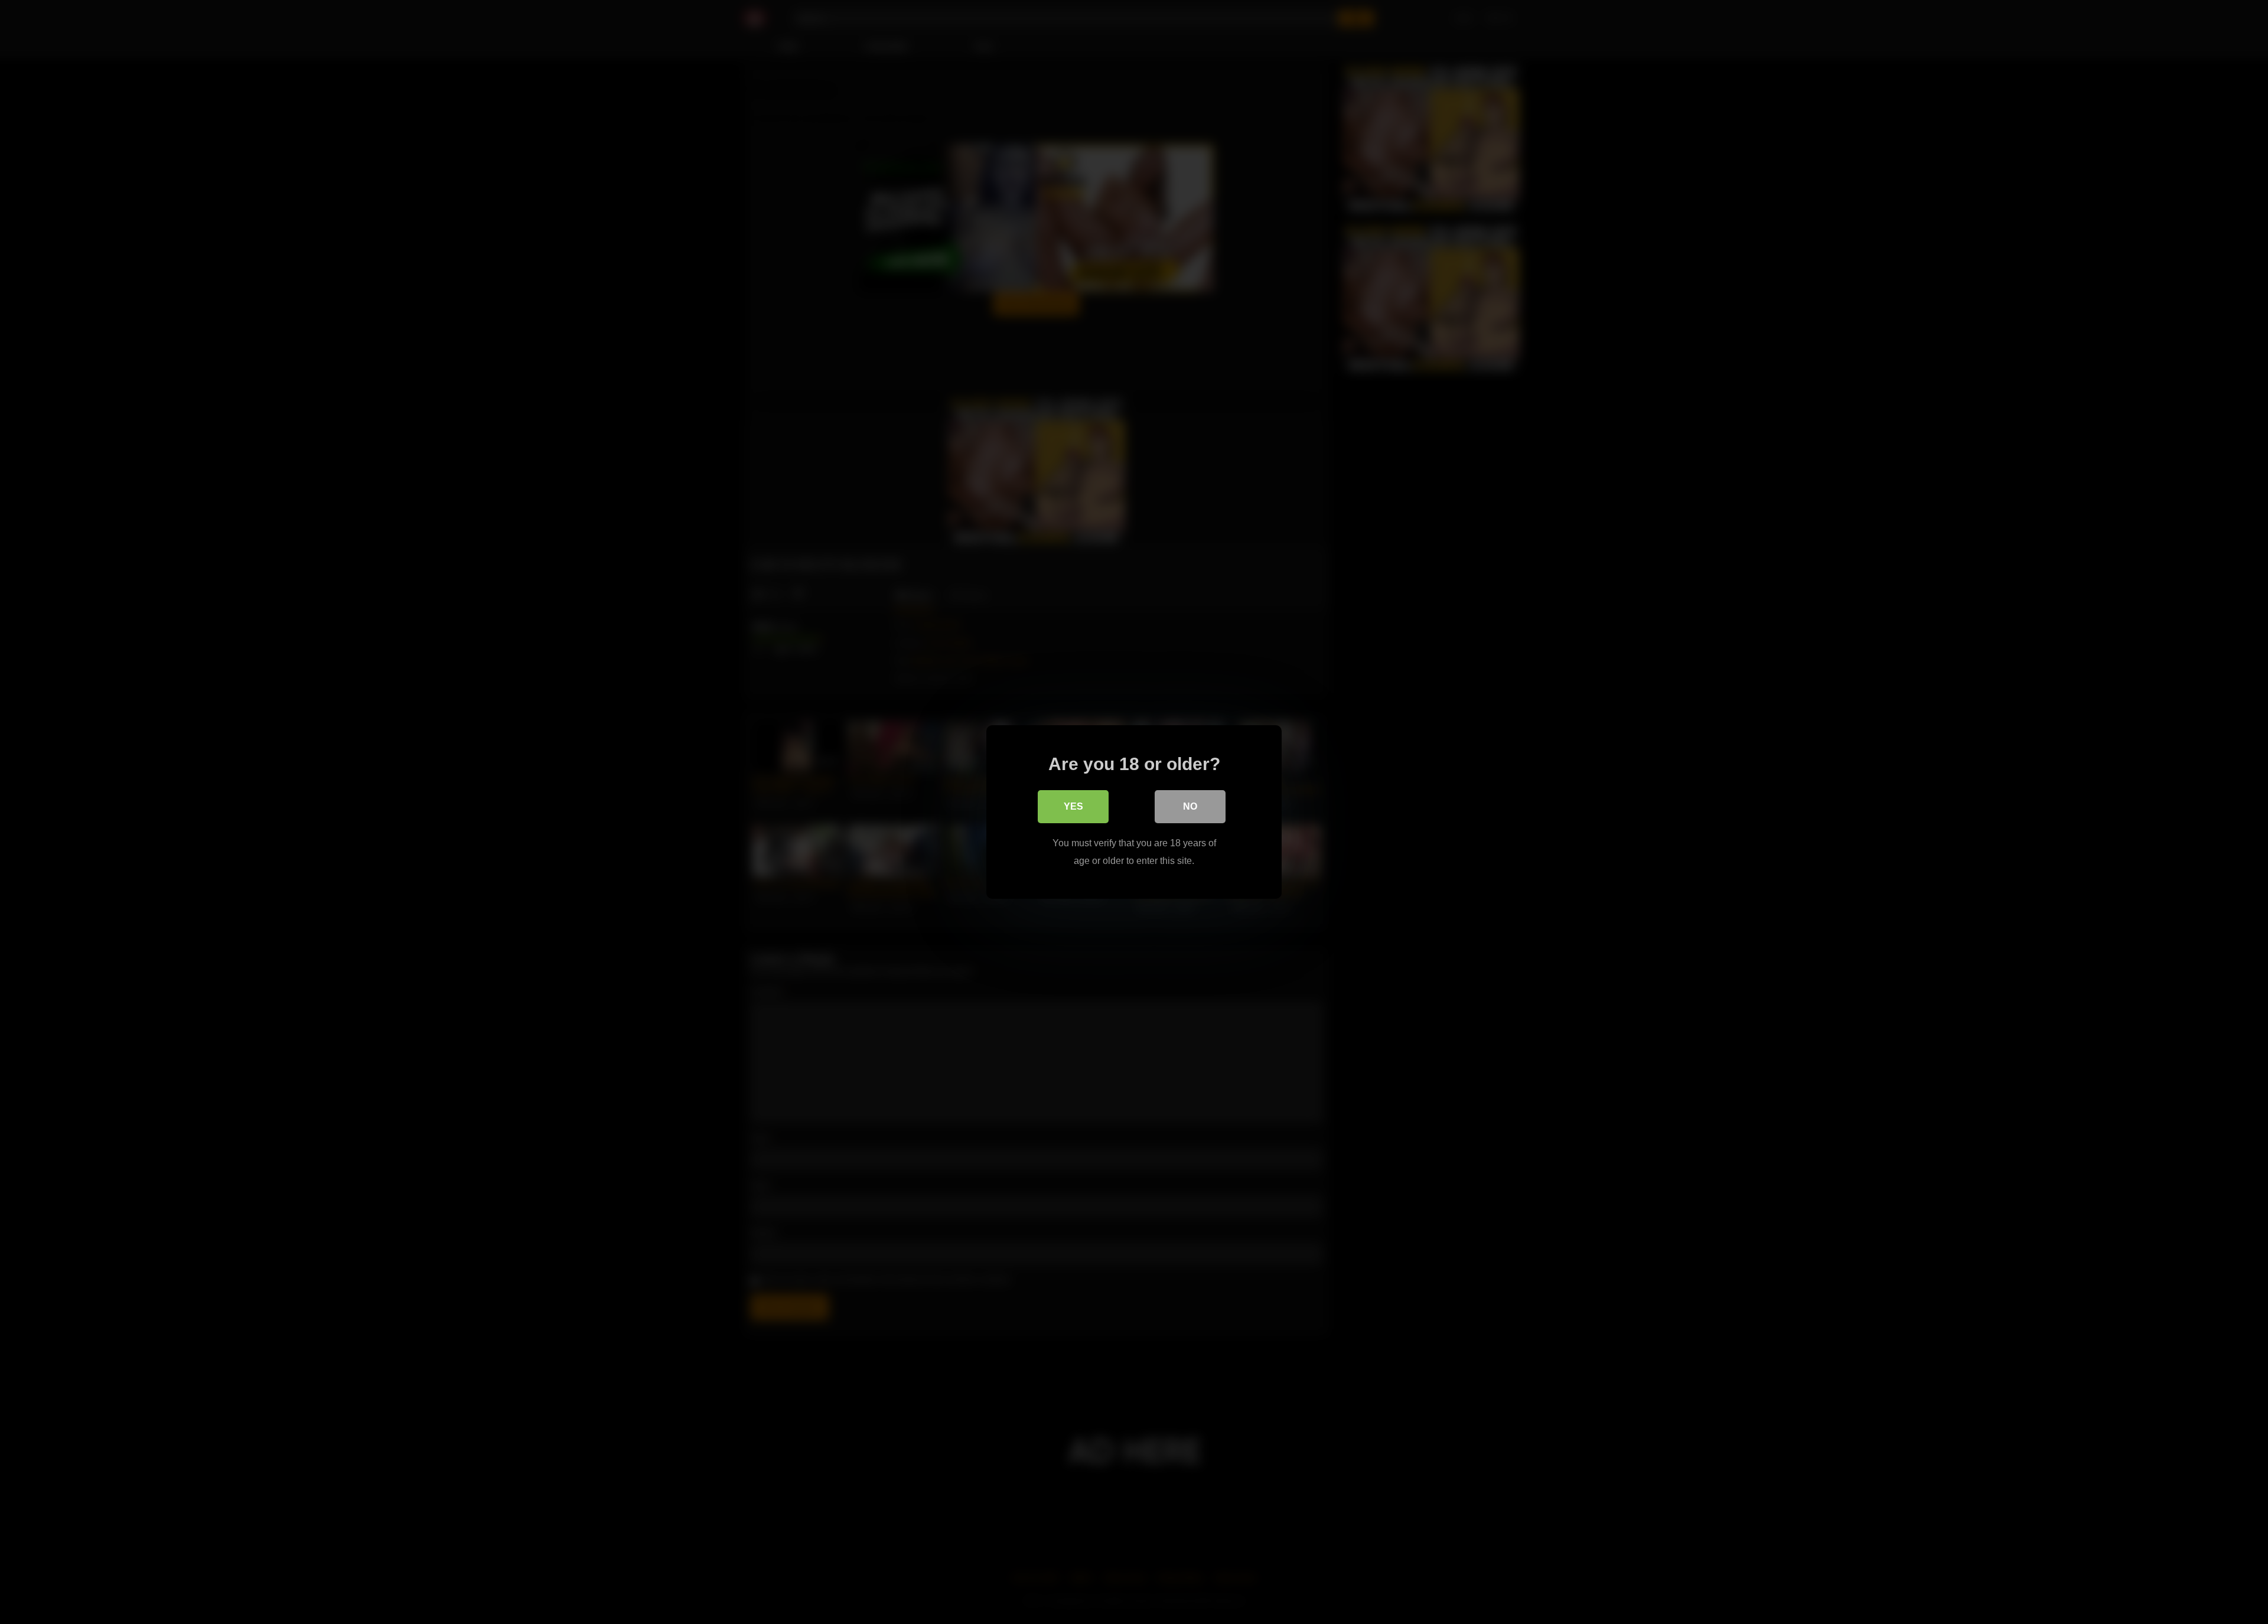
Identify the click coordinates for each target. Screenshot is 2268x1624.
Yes (1073, 806)
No (1190, 806)
